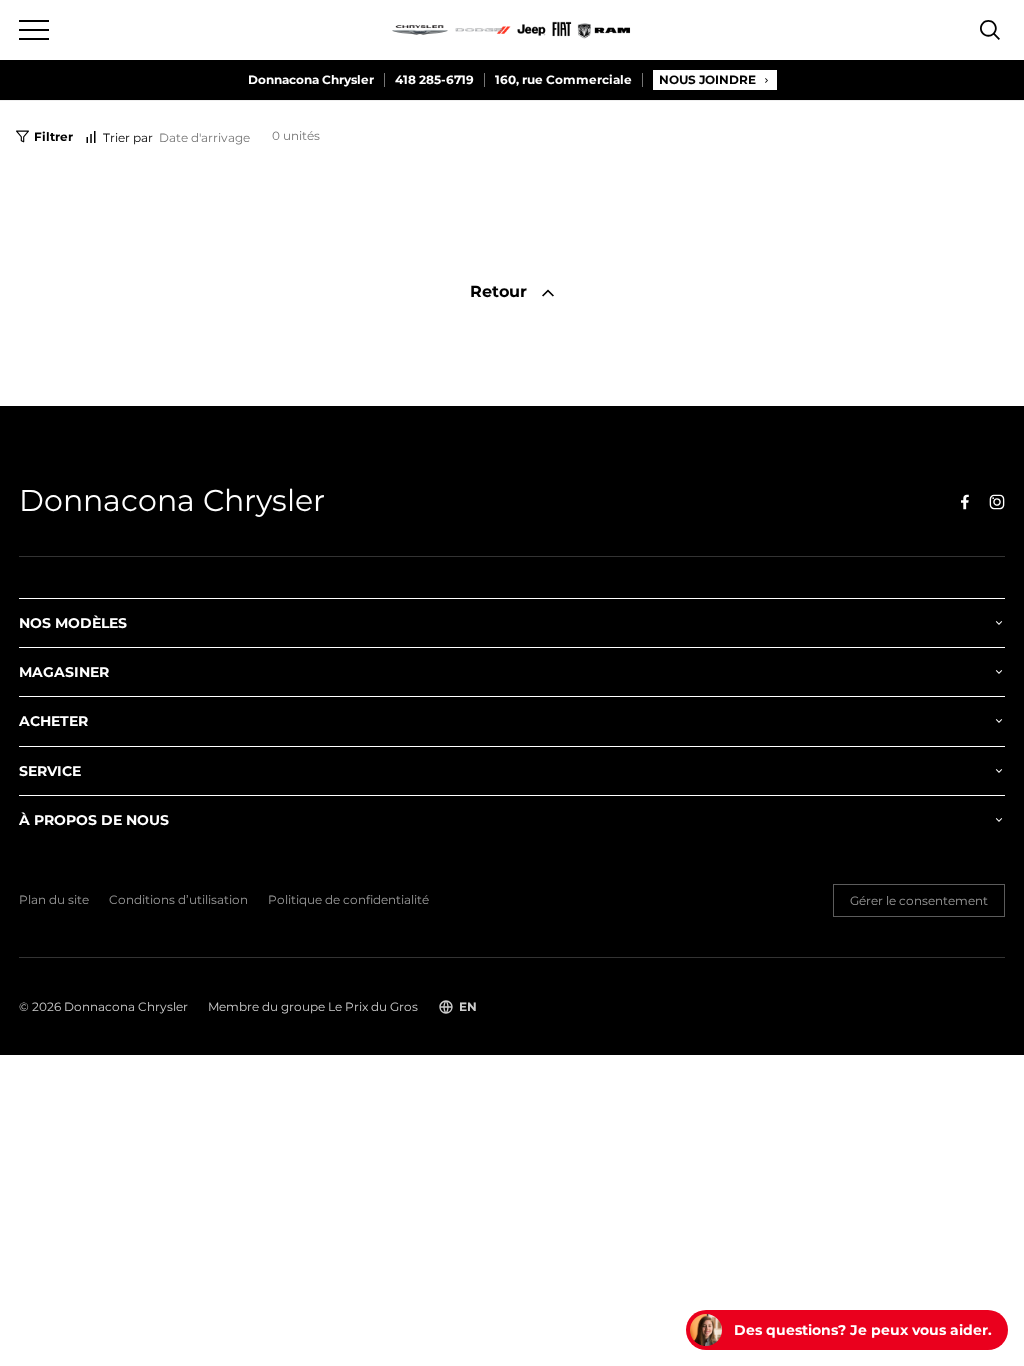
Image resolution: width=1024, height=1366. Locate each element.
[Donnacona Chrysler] (512, 30)
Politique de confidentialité (348, 900)
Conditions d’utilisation (178, 900)
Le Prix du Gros (373, 1006)
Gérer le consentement (919, 900)
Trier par (128, 137)
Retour (501, 291)
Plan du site (54, 900)
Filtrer (53, 136)
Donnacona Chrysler (311, 80)
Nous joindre (707, 79)
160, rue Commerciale (563, 80)
